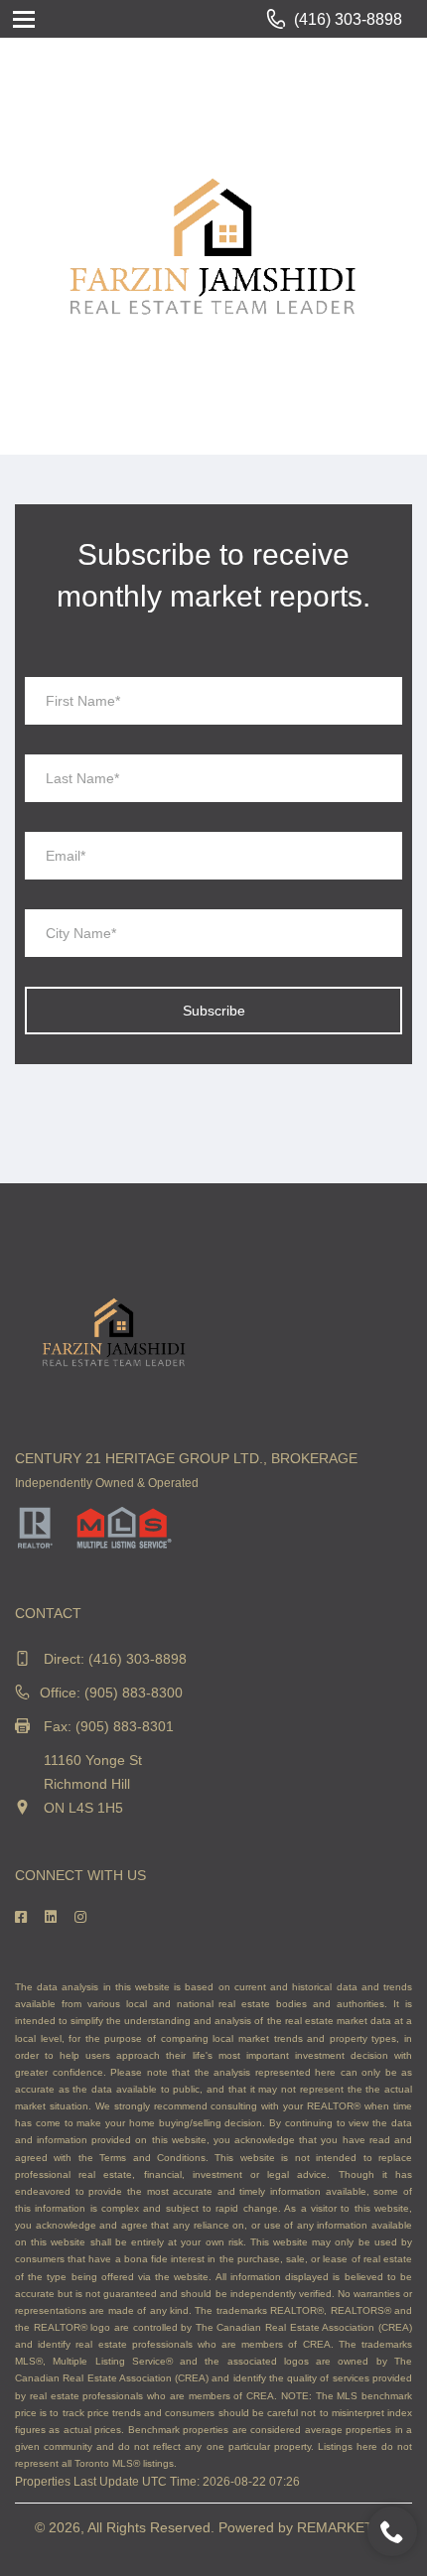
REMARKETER (345, 2527)
